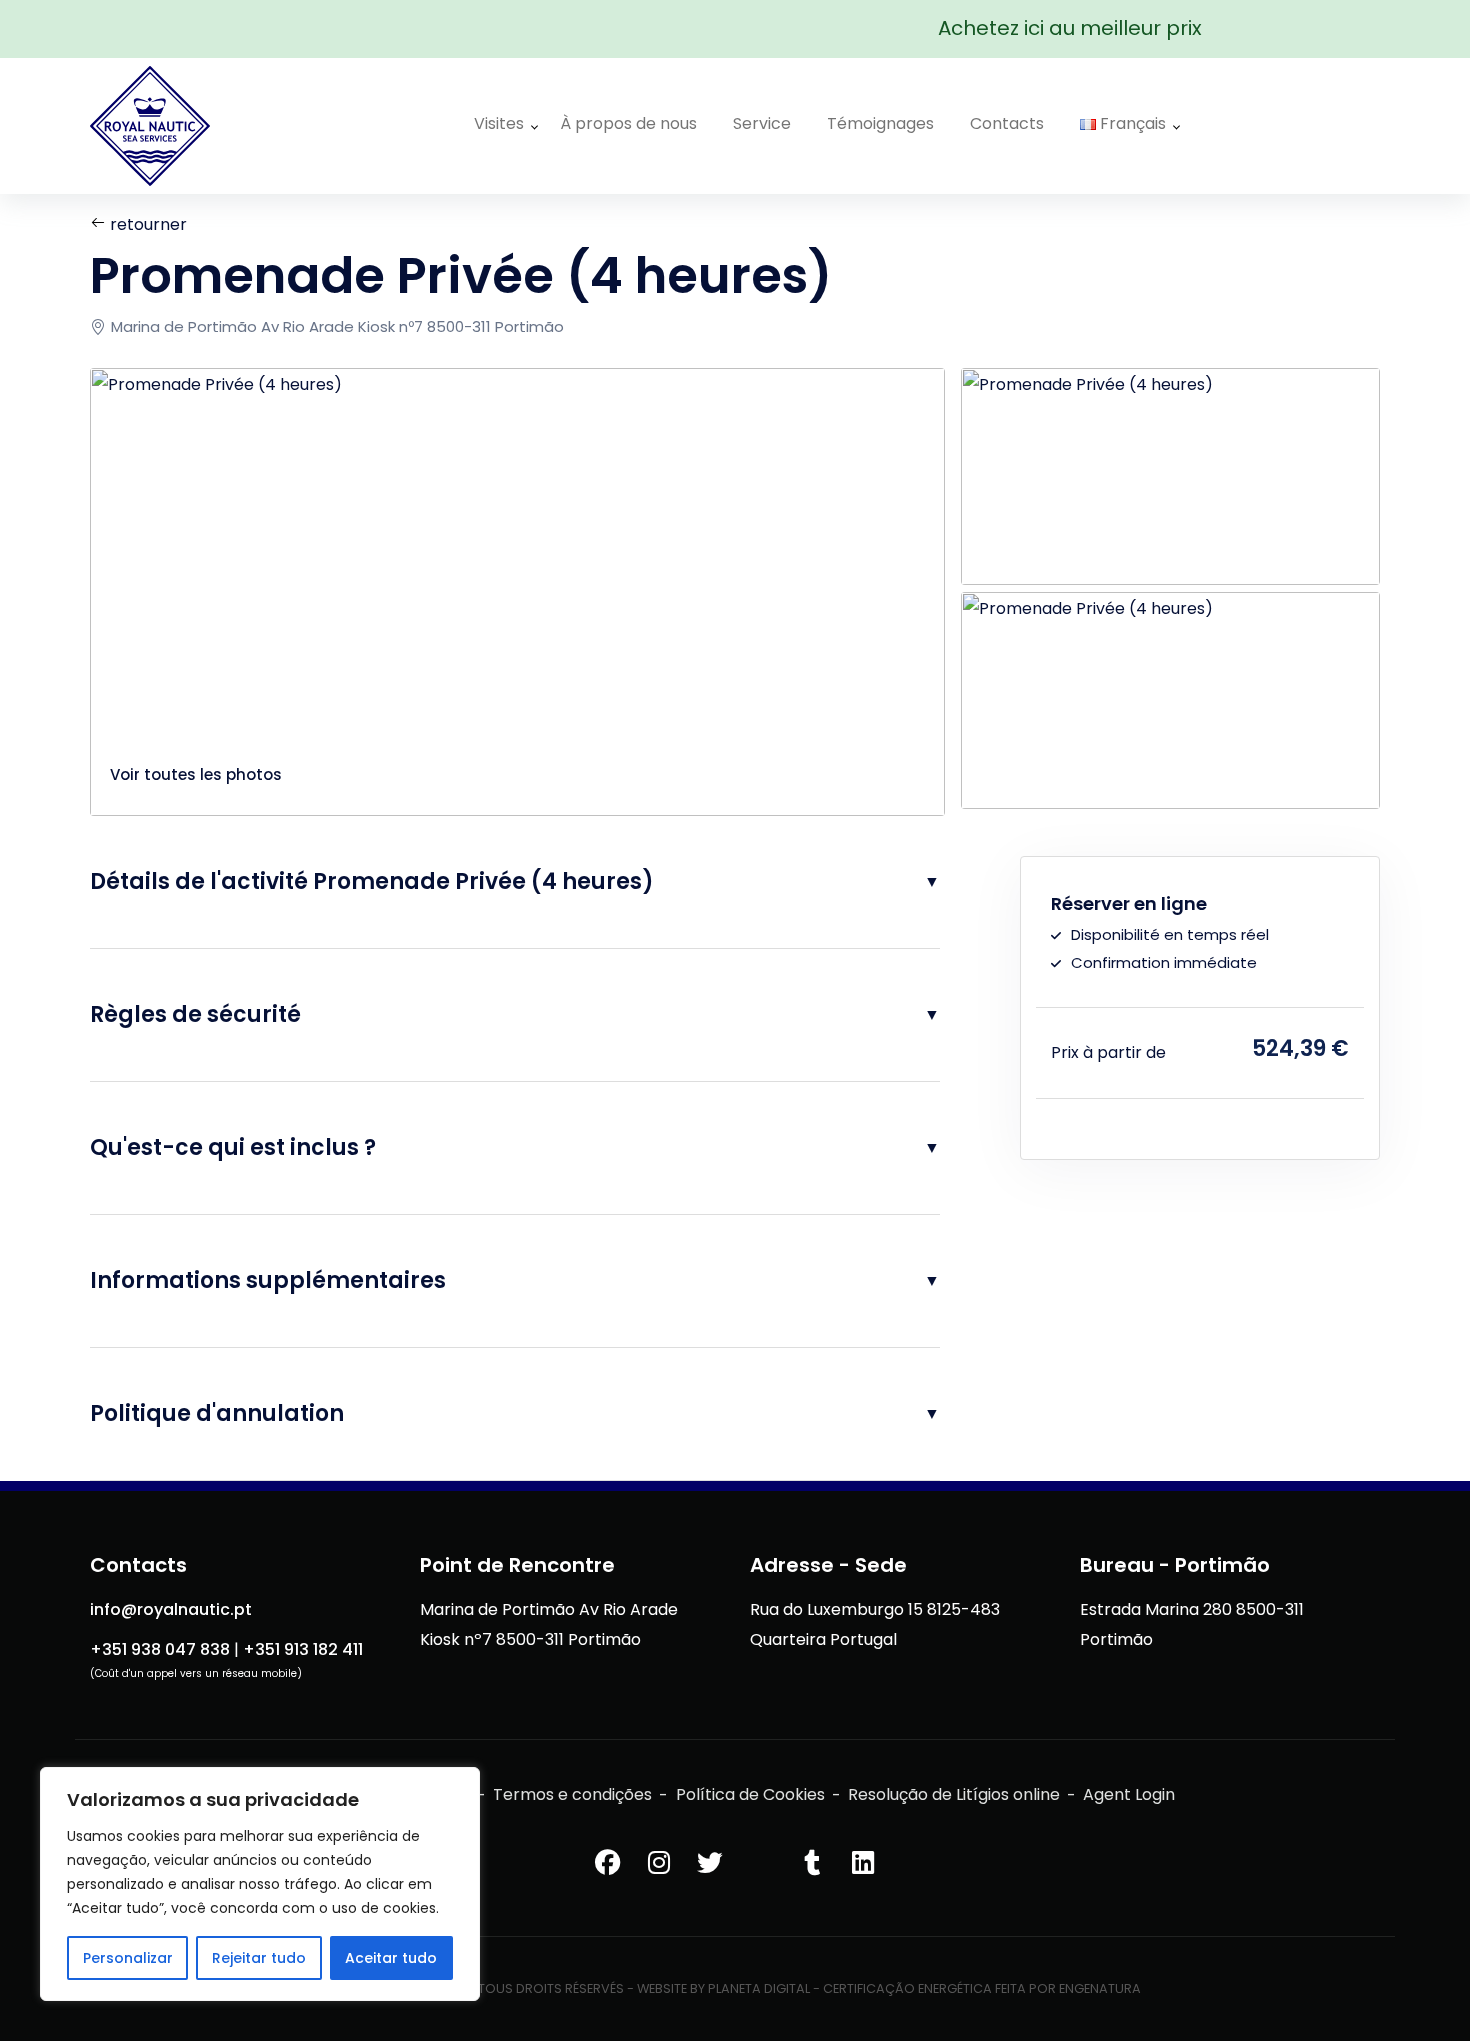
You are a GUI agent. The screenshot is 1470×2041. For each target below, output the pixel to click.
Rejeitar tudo (259, 1958)
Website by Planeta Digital (723, 1988)
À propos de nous (628, 123)
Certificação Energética (907, 1988)
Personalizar (128, 1958)
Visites (499, 123)
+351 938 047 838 (160, 1649)
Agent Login (1129, 1794)
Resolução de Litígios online (954, 1794)
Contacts (1007, 123)
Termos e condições (572, 1794)
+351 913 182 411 (303, 1649)
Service (762, 123)
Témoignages (880, 123)
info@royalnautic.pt (171, 1609)
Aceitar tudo (391, 1958)
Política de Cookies (750, 1794)
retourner (146, 224)
